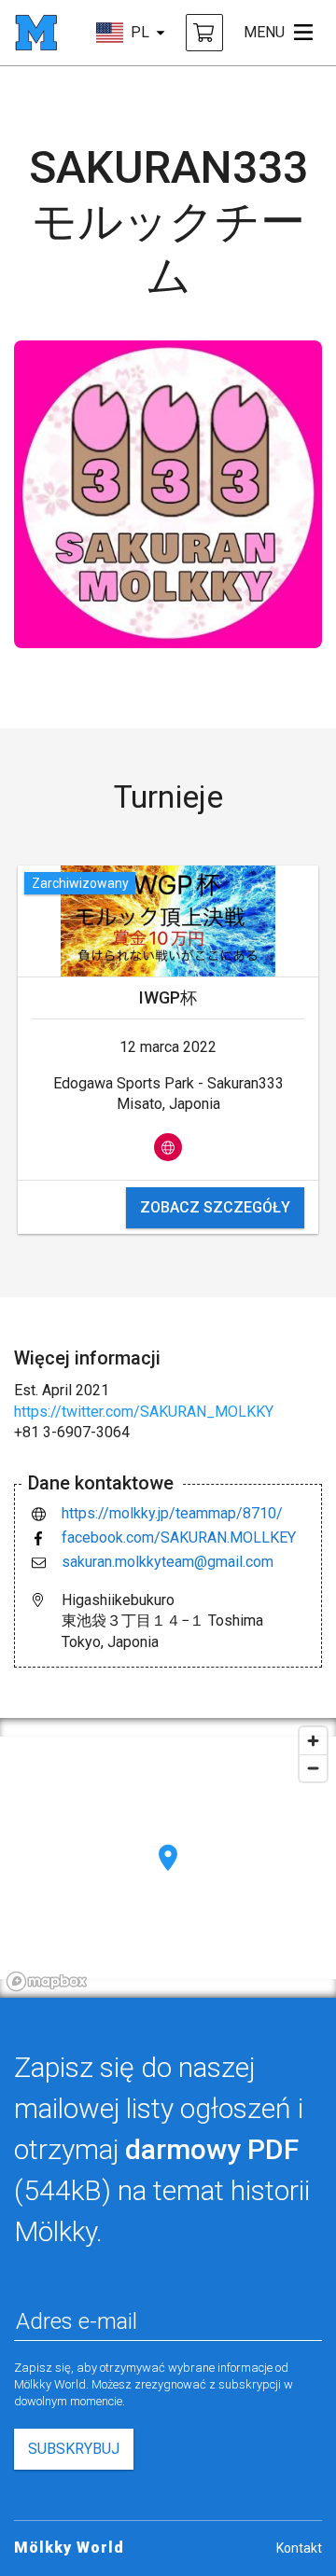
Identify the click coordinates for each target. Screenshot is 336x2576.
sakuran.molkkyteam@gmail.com (168, 1562)
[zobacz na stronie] (168, 1147)
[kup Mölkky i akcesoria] (204, 33)
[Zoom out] (313, 1768)
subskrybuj (74, 2449)
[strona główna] (36, 33)
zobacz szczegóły (215, 1207)
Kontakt (299, 2548)
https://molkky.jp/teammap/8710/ (172, 1513)
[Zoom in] (313, 1741)
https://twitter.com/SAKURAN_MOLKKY (144, 1412)
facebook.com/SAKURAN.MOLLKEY (179, 1537)
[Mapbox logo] (47, 1981)
